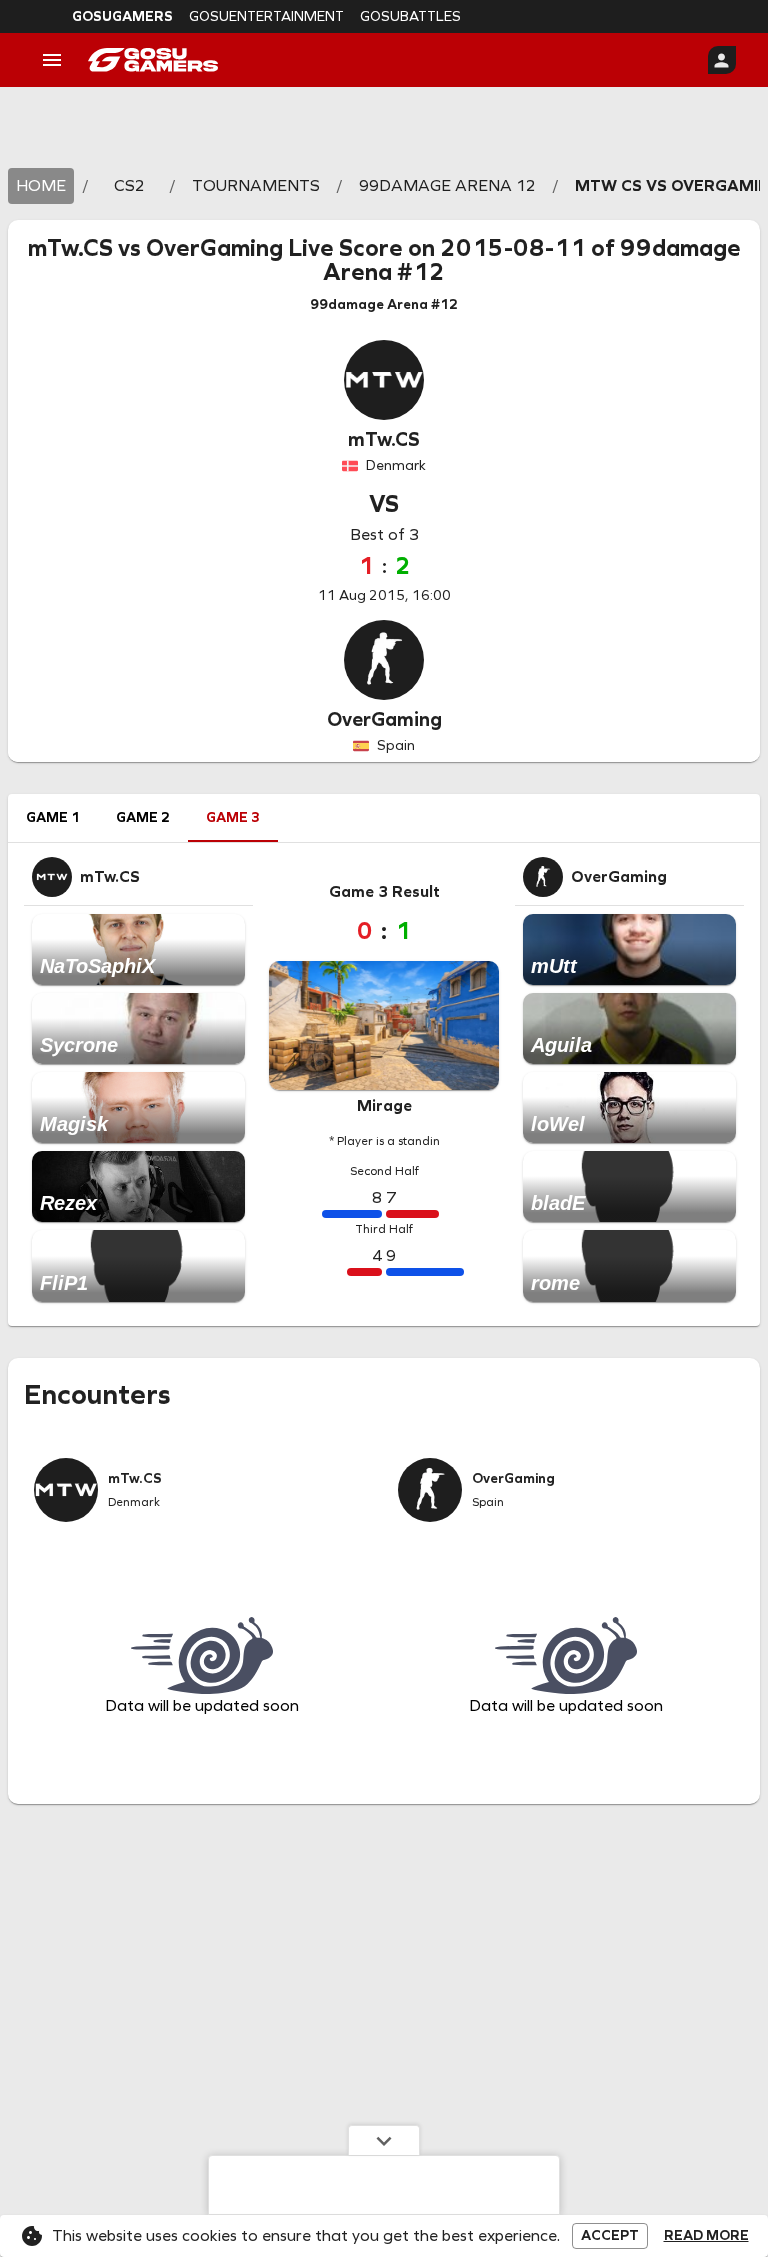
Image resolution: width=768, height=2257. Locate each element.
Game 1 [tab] (53, 817)
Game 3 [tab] (233, 817)
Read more (706, 2236)
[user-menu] (722, 60)
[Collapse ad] (384, 2140)
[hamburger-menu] (52, 60)
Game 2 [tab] (143, 817)
